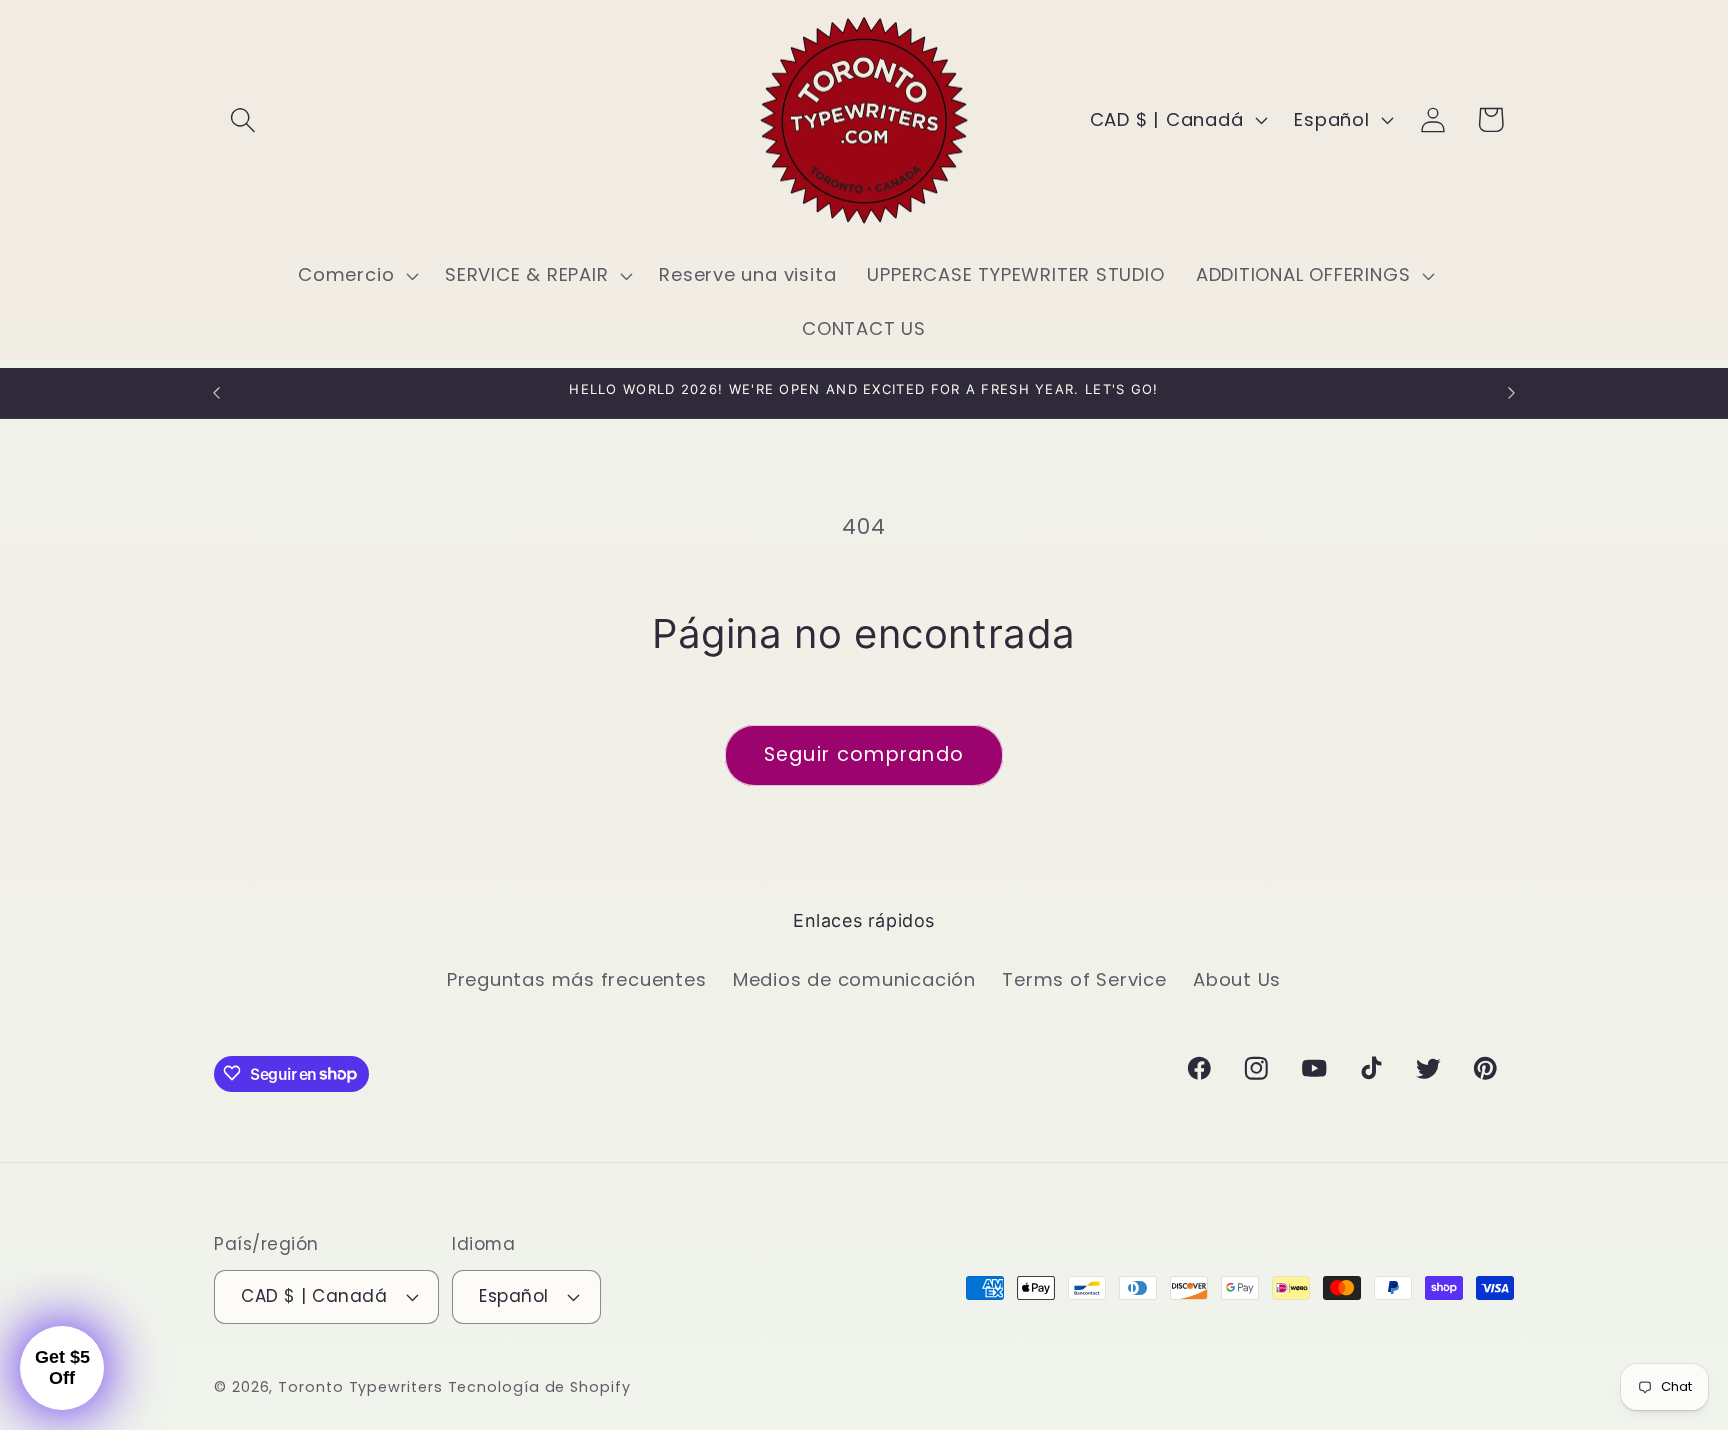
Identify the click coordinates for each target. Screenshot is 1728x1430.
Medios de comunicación (854, 979)
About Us (1237, 979)
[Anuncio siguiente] (1512, 392)
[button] (242, 119)
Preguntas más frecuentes (577, 979)
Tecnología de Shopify (539, 1386)
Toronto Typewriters (360, 1386)
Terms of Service (1084, 979)
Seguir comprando (864, 754)
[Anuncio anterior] (217, 392)
